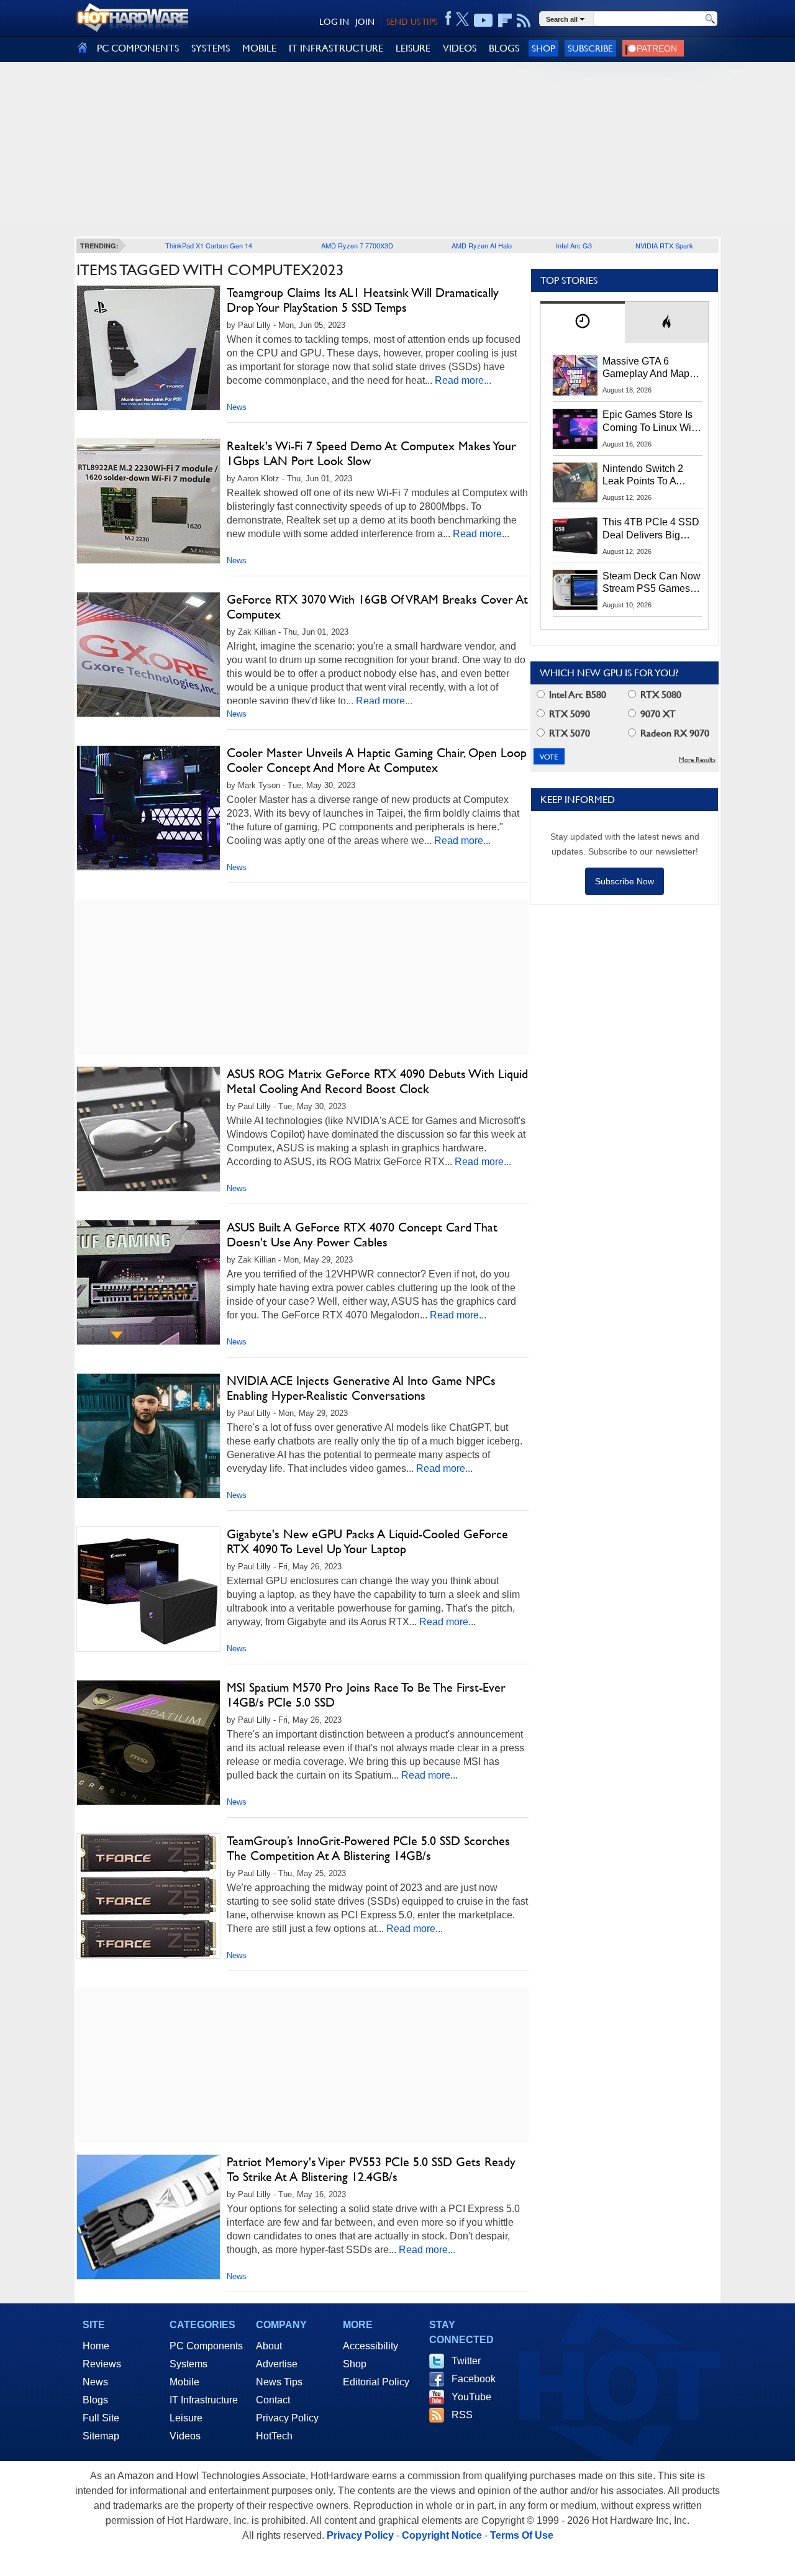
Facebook (474, 2379)
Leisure (186, 2418)
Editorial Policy (376, 2382)
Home (96, 2346)
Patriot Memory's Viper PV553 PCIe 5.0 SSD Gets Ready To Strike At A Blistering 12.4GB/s (371, 2169)
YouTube (471, 2397)
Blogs (95, 2400)
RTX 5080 (660, 695)
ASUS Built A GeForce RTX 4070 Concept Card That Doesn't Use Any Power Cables (362, 1235)
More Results (697, 760)
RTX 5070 (568, 733)
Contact (273, 2400)
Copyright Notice (442, 2535)
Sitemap (101, 2436)
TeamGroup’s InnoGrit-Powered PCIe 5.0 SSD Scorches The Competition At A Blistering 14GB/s (368, 1848)
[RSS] (524, 20)
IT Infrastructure (204, 2400)
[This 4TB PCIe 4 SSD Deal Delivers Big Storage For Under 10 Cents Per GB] (575, 536)
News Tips (279, 2382)
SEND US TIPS (412, 22)
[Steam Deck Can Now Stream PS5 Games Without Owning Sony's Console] (575, 590)
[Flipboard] (505, 20)
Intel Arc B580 (576, 695)
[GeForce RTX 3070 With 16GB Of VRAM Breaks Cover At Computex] (148, 655)
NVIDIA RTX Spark (664, 245)
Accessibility (370, 2346)
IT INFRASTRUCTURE (336, 48)
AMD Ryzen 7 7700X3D (357, 245)
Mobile (184, 2382)
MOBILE (259, 48)
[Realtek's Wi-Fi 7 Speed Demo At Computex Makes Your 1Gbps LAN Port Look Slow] (148, 501)
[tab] (583, 322)
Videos (185, 2436)
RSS (462, 2415)
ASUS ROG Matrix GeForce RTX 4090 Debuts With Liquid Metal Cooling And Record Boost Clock (377, 1081)
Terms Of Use (522, 2535)
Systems (189, 2364)
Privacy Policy (287, 2418)
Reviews (102, 2364)
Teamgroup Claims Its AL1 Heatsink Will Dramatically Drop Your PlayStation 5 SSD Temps (363, 300)
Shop (543, 48)
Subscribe (590, 48)
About (269, 2346)
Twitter (466, 2361)
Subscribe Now (625, 881)
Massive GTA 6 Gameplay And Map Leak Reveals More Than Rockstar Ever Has (646, 368)
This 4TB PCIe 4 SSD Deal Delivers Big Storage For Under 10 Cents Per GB (651, 529)
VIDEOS (460, 48)
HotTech (274, 2436)
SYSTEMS (211, 48)
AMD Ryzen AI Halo (482, 245)
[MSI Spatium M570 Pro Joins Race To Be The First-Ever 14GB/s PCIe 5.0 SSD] (148, 1743)
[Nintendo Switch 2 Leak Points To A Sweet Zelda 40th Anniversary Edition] (575, 483)
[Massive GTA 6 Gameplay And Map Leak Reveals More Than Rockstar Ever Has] (575, 375)
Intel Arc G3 (574, 245)
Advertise (277, 2364)
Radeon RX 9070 (674, 733)
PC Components (206, 2346)
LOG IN (334, 22)
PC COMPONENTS (138, 48)
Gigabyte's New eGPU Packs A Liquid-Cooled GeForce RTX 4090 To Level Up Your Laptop (367, 1541)
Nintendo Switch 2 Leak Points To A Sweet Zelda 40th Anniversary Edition (646, 476)
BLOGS (504, 48)
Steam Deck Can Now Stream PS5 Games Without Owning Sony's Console (652, 583)
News (237, 407)
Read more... (463, 380)
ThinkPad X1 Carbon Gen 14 (209, 245)
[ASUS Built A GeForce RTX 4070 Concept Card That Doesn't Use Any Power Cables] (148, 1282)
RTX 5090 (568, 714)
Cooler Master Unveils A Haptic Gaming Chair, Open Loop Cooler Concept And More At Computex (377, 760)
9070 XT (657, 714)
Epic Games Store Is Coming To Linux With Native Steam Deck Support (651, 422)
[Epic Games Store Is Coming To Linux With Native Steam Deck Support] (575, 429)
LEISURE (413, 48)
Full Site (101, 2418)
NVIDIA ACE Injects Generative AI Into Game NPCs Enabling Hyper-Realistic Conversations (361, 1388)
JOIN (365, 22)
